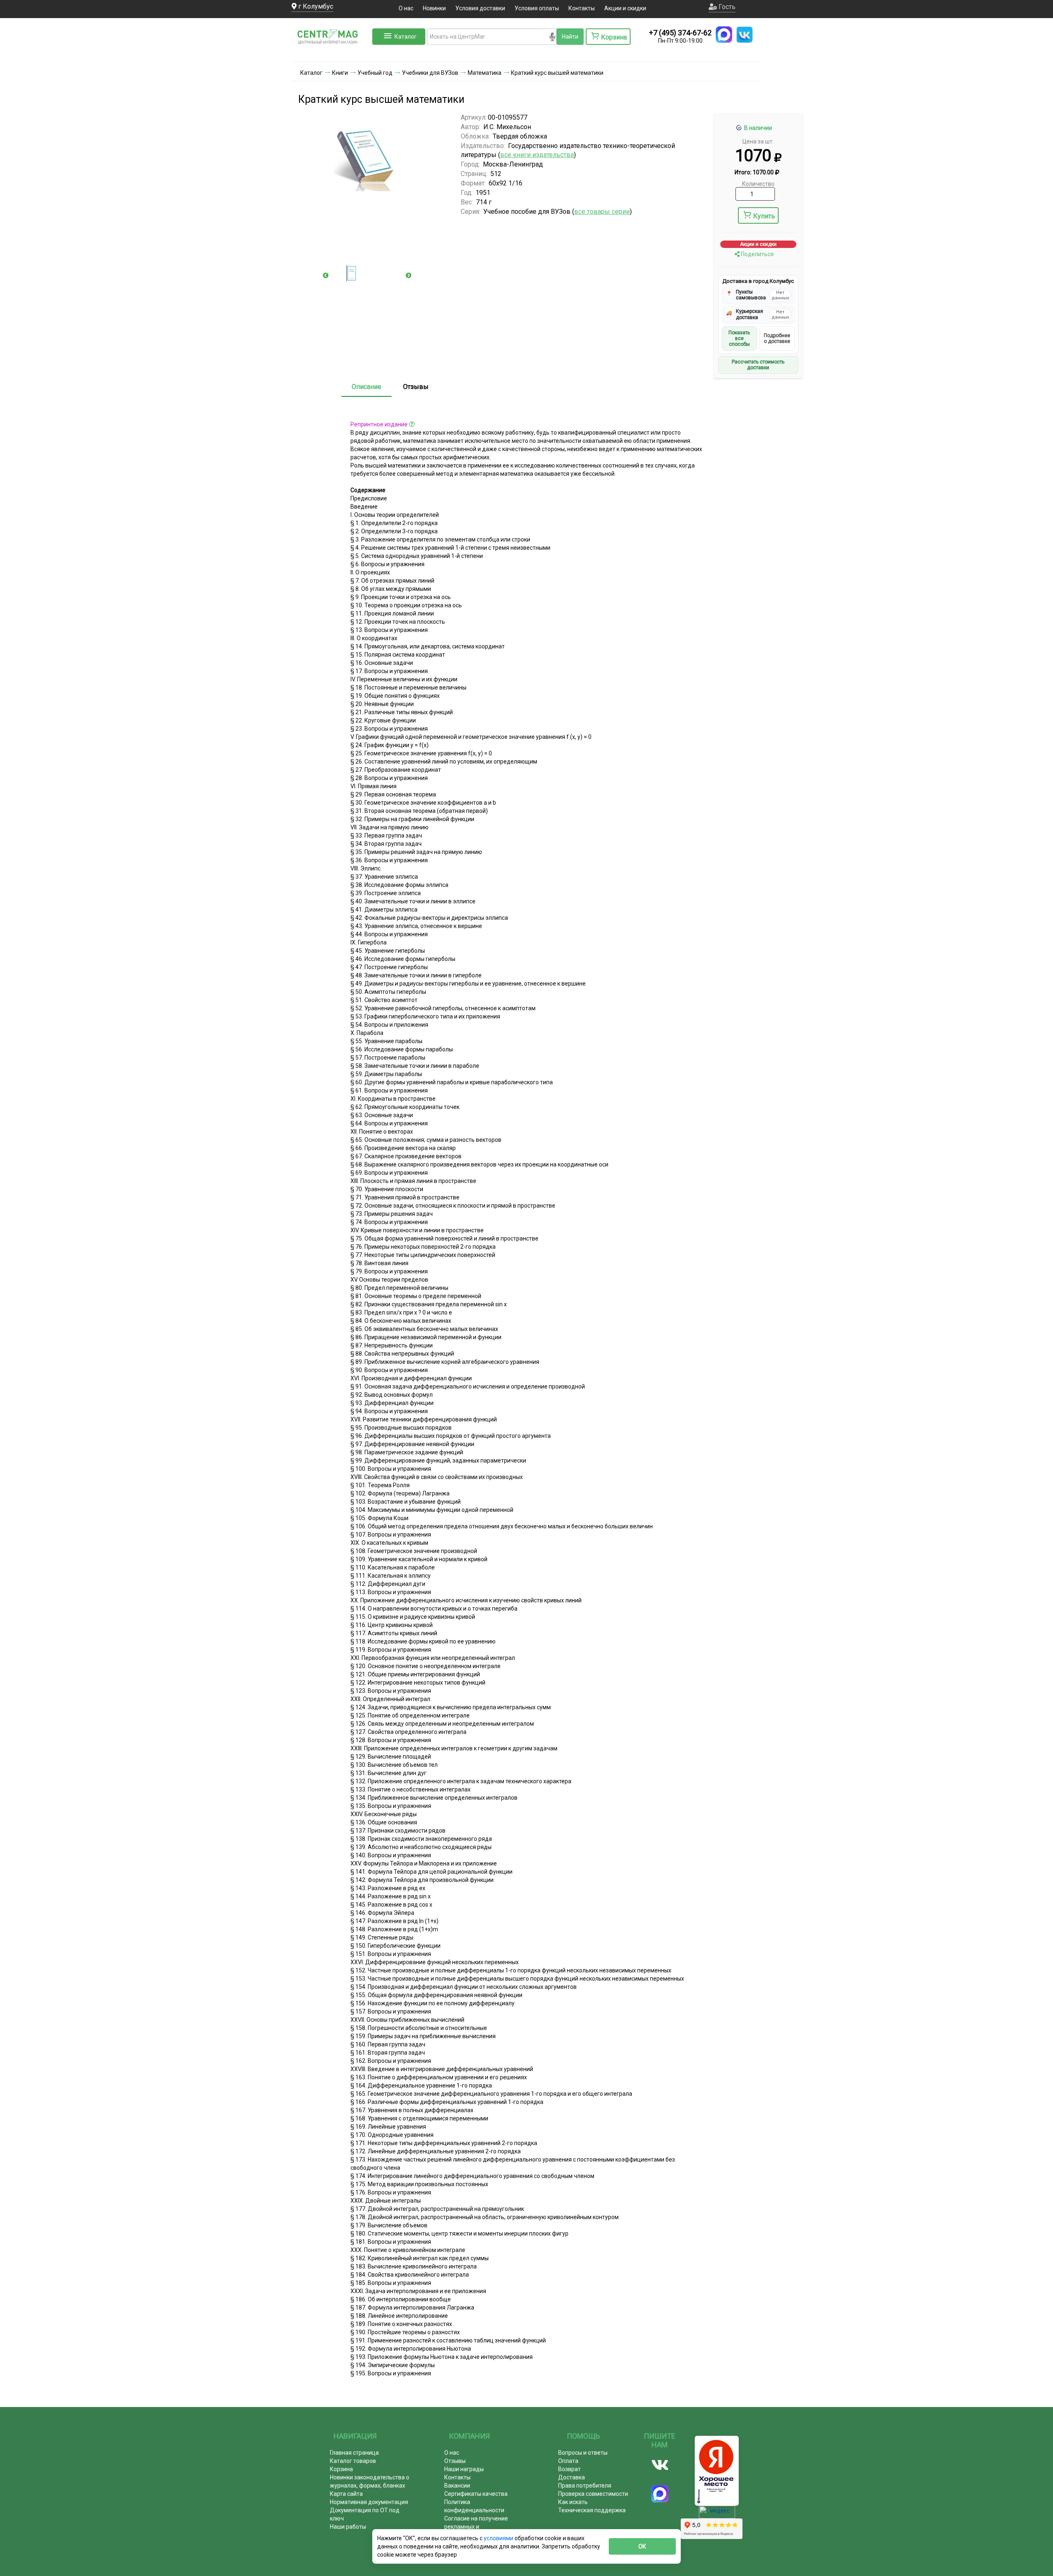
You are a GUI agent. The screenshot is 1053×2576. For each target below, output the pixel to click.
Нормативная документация (369, 2502)
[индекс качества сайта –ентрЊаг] (717, 2515)
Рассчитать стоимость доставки (758, 365)
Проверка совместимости (593, 2494)
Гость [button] (726, 7)
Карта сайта (346, 2494)
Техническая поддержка (592, 2510)
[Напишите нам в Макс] (724, 35)
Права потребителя (585, 2486)
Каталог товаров (353, 2461)
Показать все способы (739, 339)
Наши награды (464, 2469)
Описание (366, 387)
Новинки (434, 8)
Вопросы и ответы (583, 2453)
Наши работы (348, 2527)
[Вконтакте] (660, 2465)
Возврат (569, 2469)
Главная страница (354, 2453)
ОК (642, 2546)
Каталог (406, 37)
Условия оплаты (537, 8)
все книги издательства (537, 155)
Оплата (568, 2461)
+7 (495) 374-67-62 (680, 33)
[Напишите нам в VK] (745, 35)
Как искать (573, 2502)
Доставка (572, 2477)
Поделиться (757, 254)
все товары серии (602, 212)
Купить (764, 216)
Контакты (582, 8)
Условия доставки (480, 8)
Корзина (341, 2469)
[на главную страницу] (331, 53)
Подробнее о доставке (777, 338)
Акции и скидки (625, 8)
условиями (499, 2538)
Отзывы (416, 387)
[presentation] (326, 275)
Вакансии (457, 2486)
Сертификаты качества (476, 2494)
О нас (406, 8)
